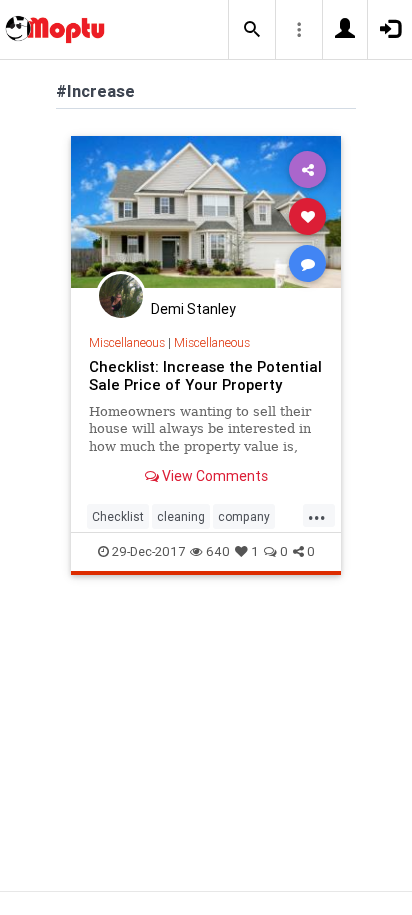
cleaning (181, 516)
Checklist (118, 516)
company (244, 516)
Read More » (206, 215)
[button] (252, 30)
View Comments (213, 476)
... (317, 515)
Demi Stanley (193, 309)
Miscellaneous (127, 342)
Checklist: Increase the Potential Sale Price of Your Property (205, 375)
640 (218, 551)
